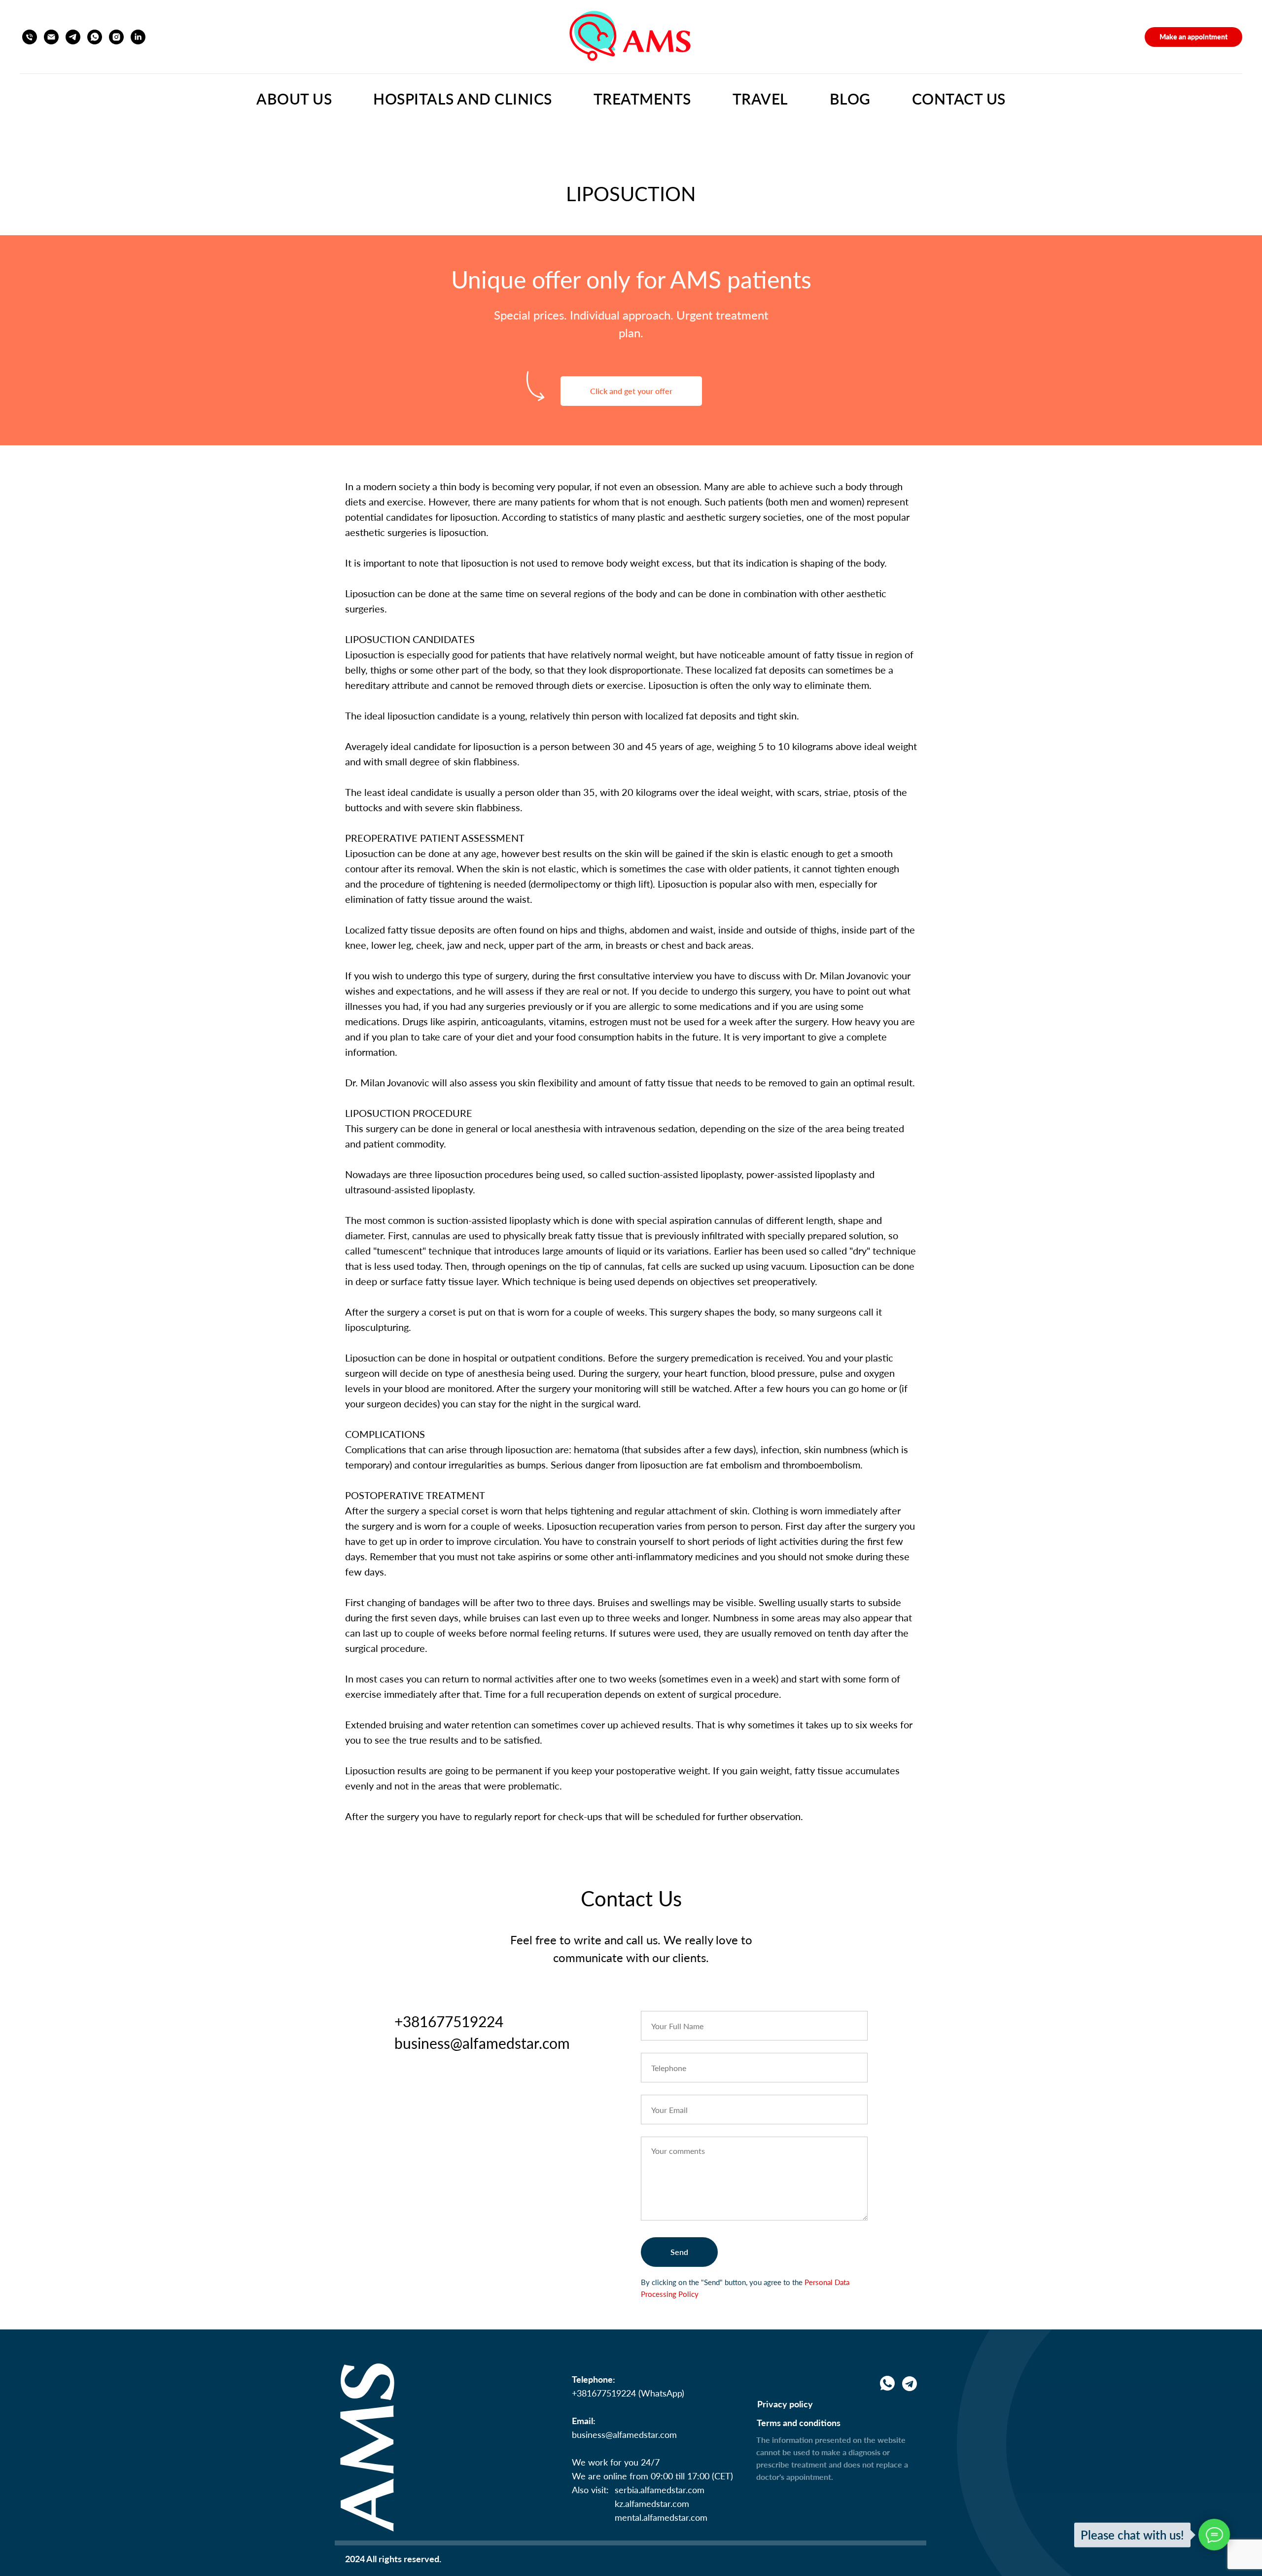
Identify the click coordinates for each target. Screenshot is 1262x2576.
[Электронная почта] (51, 37)
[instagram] (116, 37)
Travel (760, 99)
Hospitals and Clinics (463, 99)
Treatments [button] (642, 99)
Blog (850, 99)
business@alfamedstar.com (624, 2434)
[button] (1193, 37)
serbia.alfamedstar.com (660, 2490)
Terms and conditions (799, 2423)
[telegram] (73, 37)
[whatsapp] (95, 37)
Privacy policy (785, 2404)
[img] (910, 2384)
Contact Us (959, 99)
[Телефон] (30, 37)
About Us (294, 99)
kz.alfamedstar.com (652, 2504)
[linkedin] (138, 37)
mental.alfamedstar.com (661, 2517)
